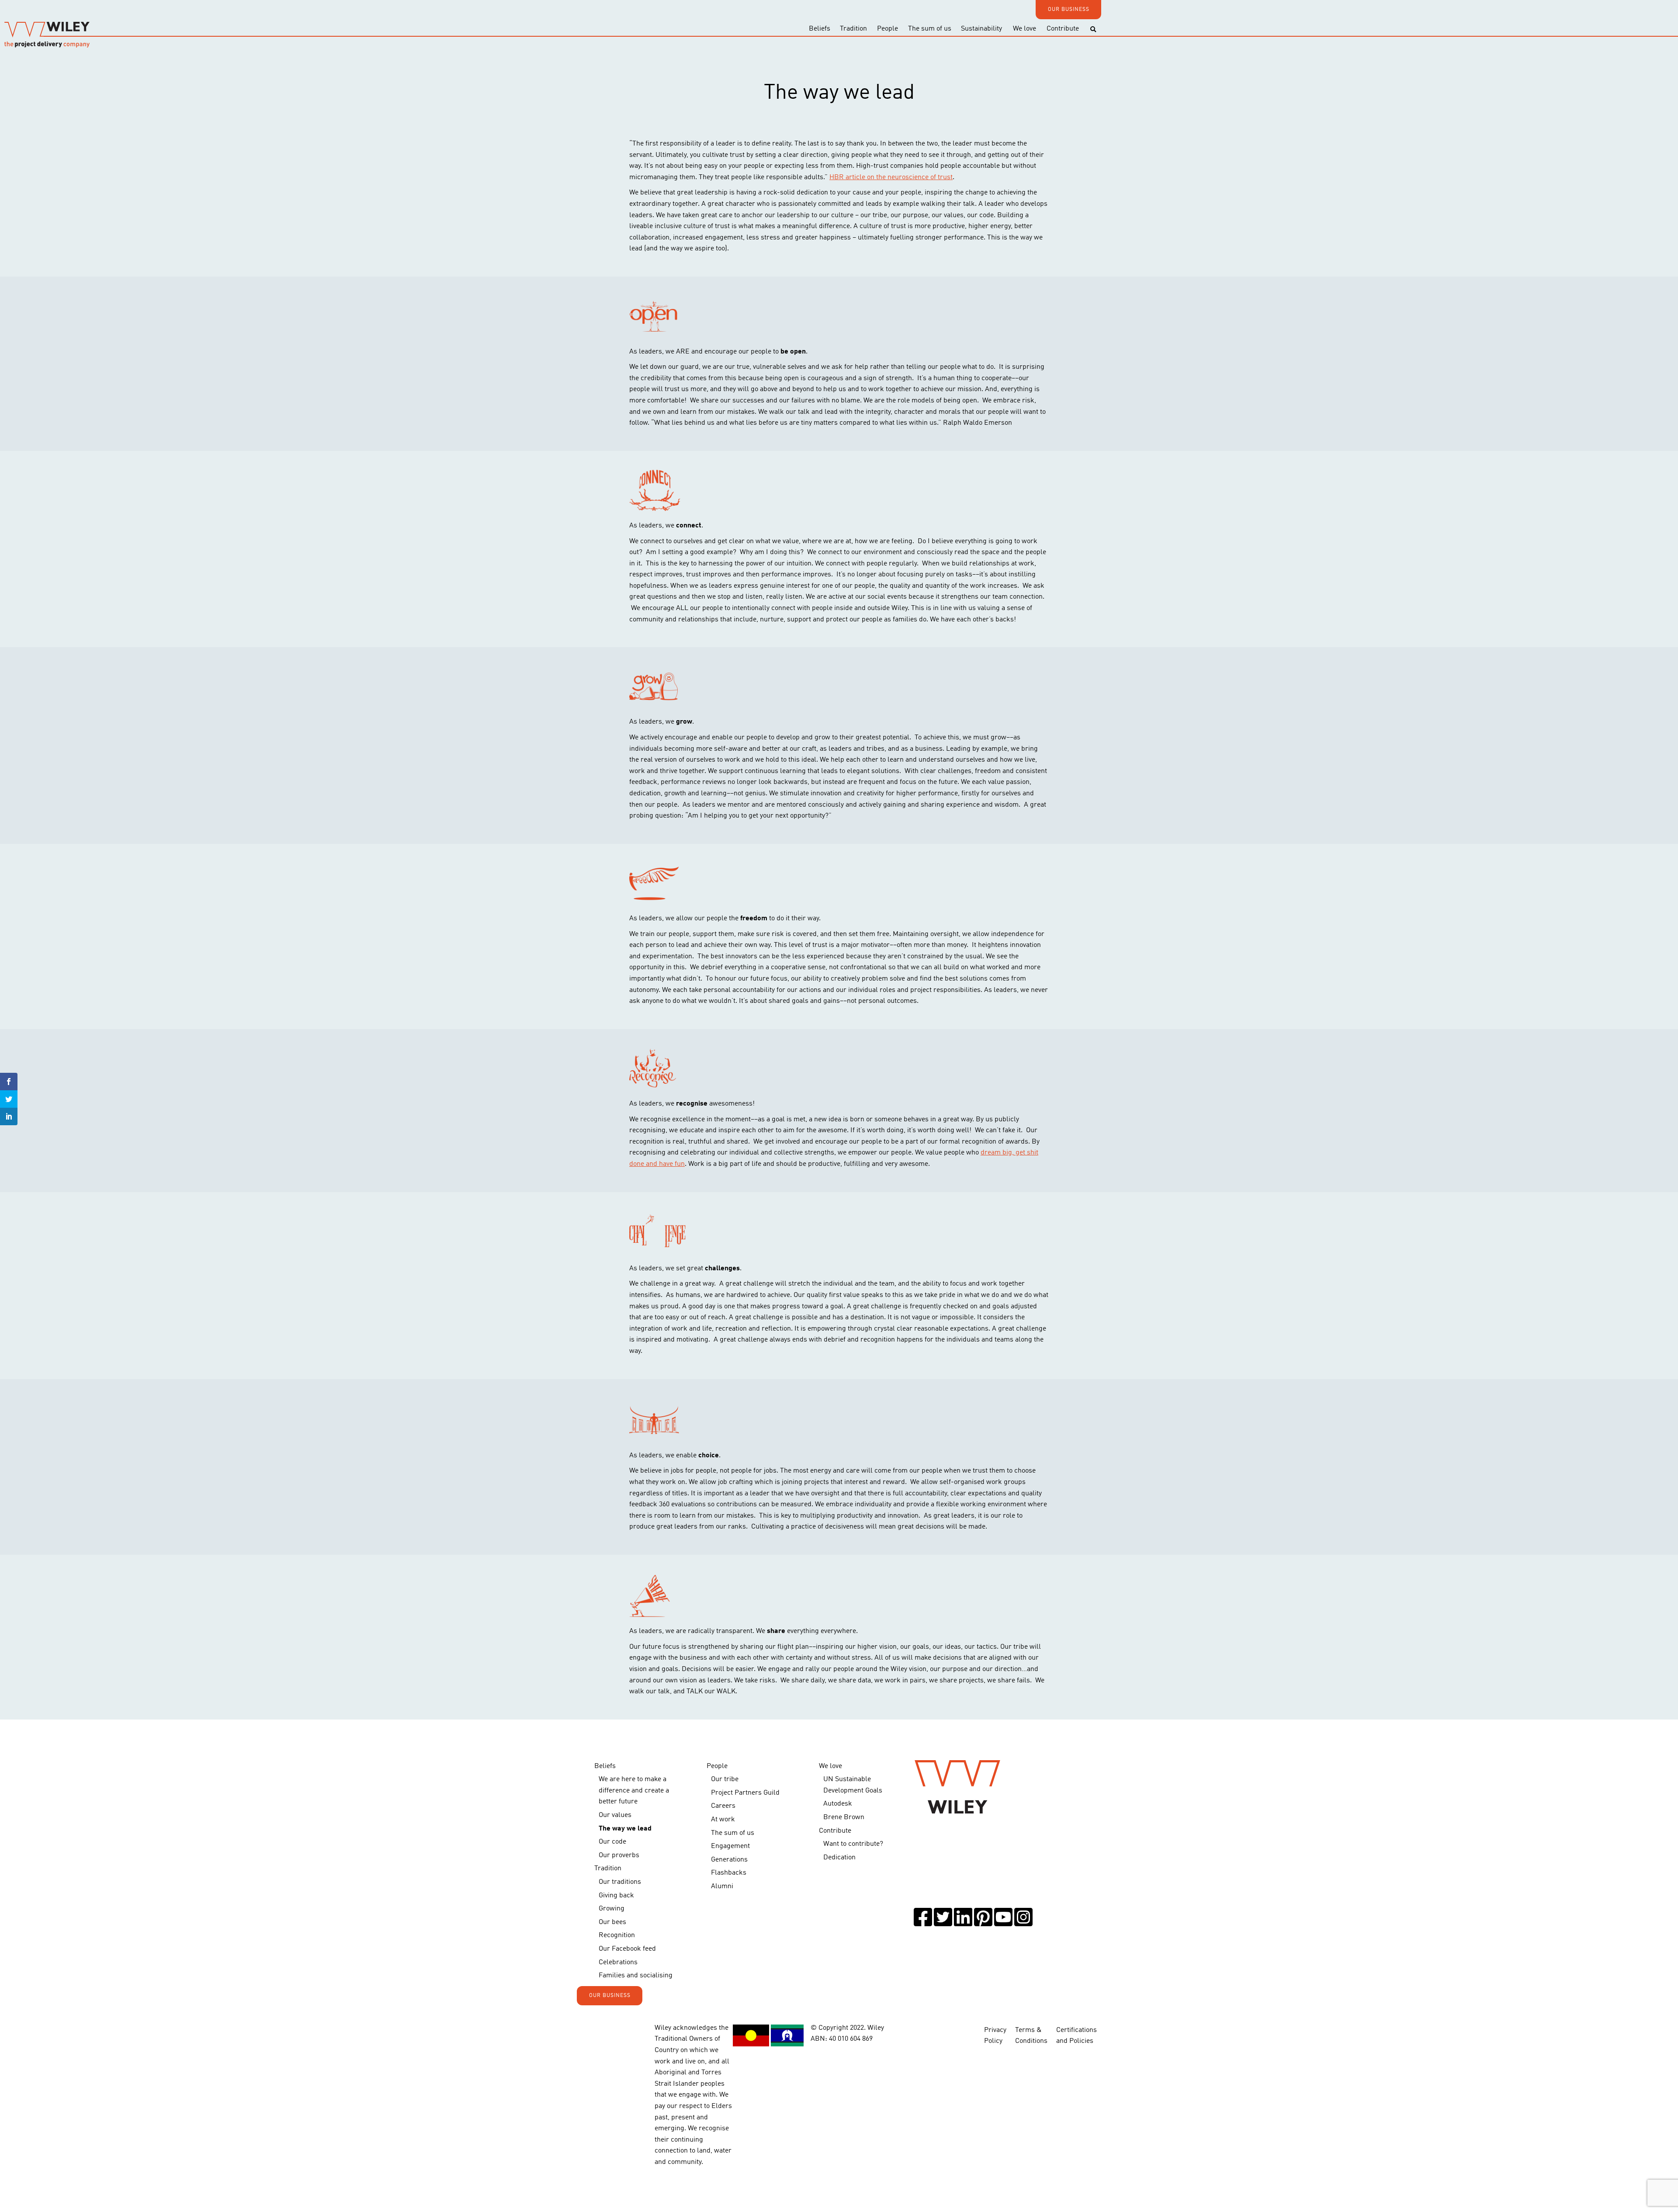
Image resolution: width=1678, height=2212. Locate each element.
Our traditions (620, 1882)
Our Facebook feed (627, 1949)
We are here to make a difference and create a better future (634, 1791)
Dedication (839, 1858)
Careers (723, 1806)
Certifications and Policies (1076, 2036)
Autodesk (838, 1804)
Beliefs (820, 29)
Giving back (616, 1896)
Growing (612, 1909)
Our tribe (725, 1779)
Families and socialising (636, 1976)
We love (1024, 29)
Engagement (730, 1846)
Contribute (1063, 29)
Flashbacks (729, 1873)
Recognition (617, 1935)
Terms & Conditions (1031, 2036)
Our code (612, 1842)
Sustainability (981, 29)
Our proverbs (619, 1855)
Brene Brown (844, 1817)
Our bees (612, 1922)
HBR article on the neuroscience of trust (891, 177)
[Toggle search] (1093, 29)
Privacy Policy (995, 2036)
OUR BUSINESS (1069, 10)
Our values (615, 1815)
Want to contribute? (853, 1844)
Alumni (722, 1886)
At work (723, 1820)
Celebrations (618, 1962)
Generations (729, 1860)
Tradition (853, 29)
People (888, 29)
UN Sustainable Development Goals (853, 1785)
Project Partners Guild (745, 1793)
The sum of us (930, 29)
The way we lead (625, 1829)
